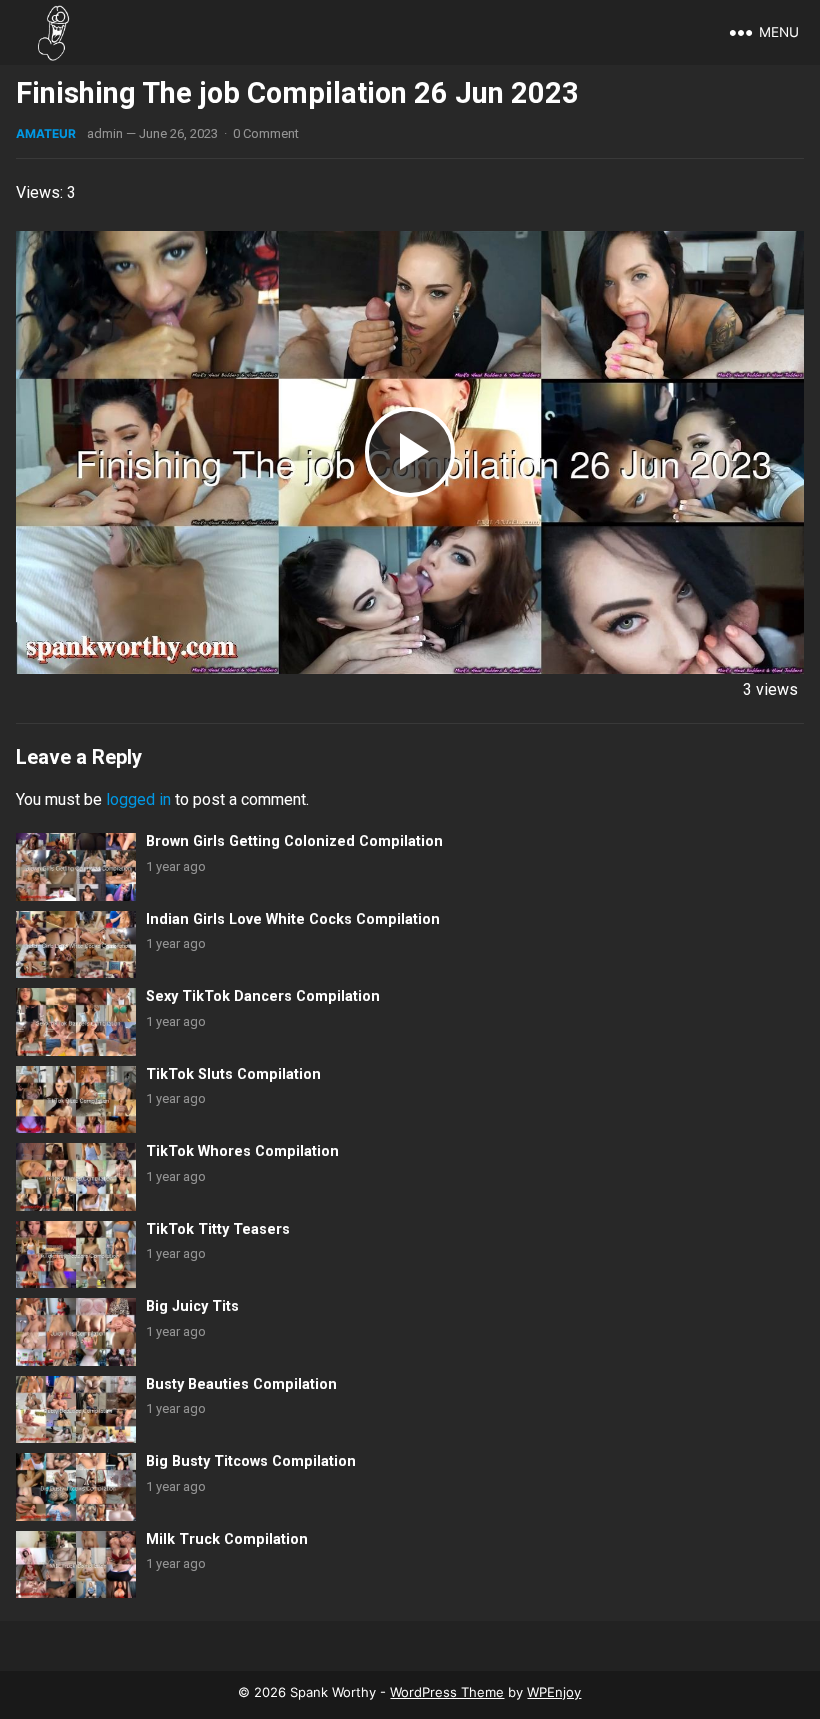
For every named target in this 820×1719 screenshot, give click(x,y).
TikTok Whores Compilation (242, 1151)
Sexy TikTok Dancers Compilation (263, 996)
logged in (138, 799)
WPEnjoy (554, 1692)
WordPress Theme (447, 1692)
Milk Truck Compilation (227, 1539)
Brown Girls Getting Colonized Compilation (294, 841)
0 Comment (266, 133)
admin (105, 133)
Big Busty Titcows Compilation (251, 1461)
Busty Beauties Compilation (241, 1384)
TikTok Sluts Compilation (233, 1074)
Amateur (46, 133)
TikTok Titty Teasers (218, 1229)
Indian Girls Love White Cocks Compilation (293, 919)
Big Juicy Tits (192, 1306)
